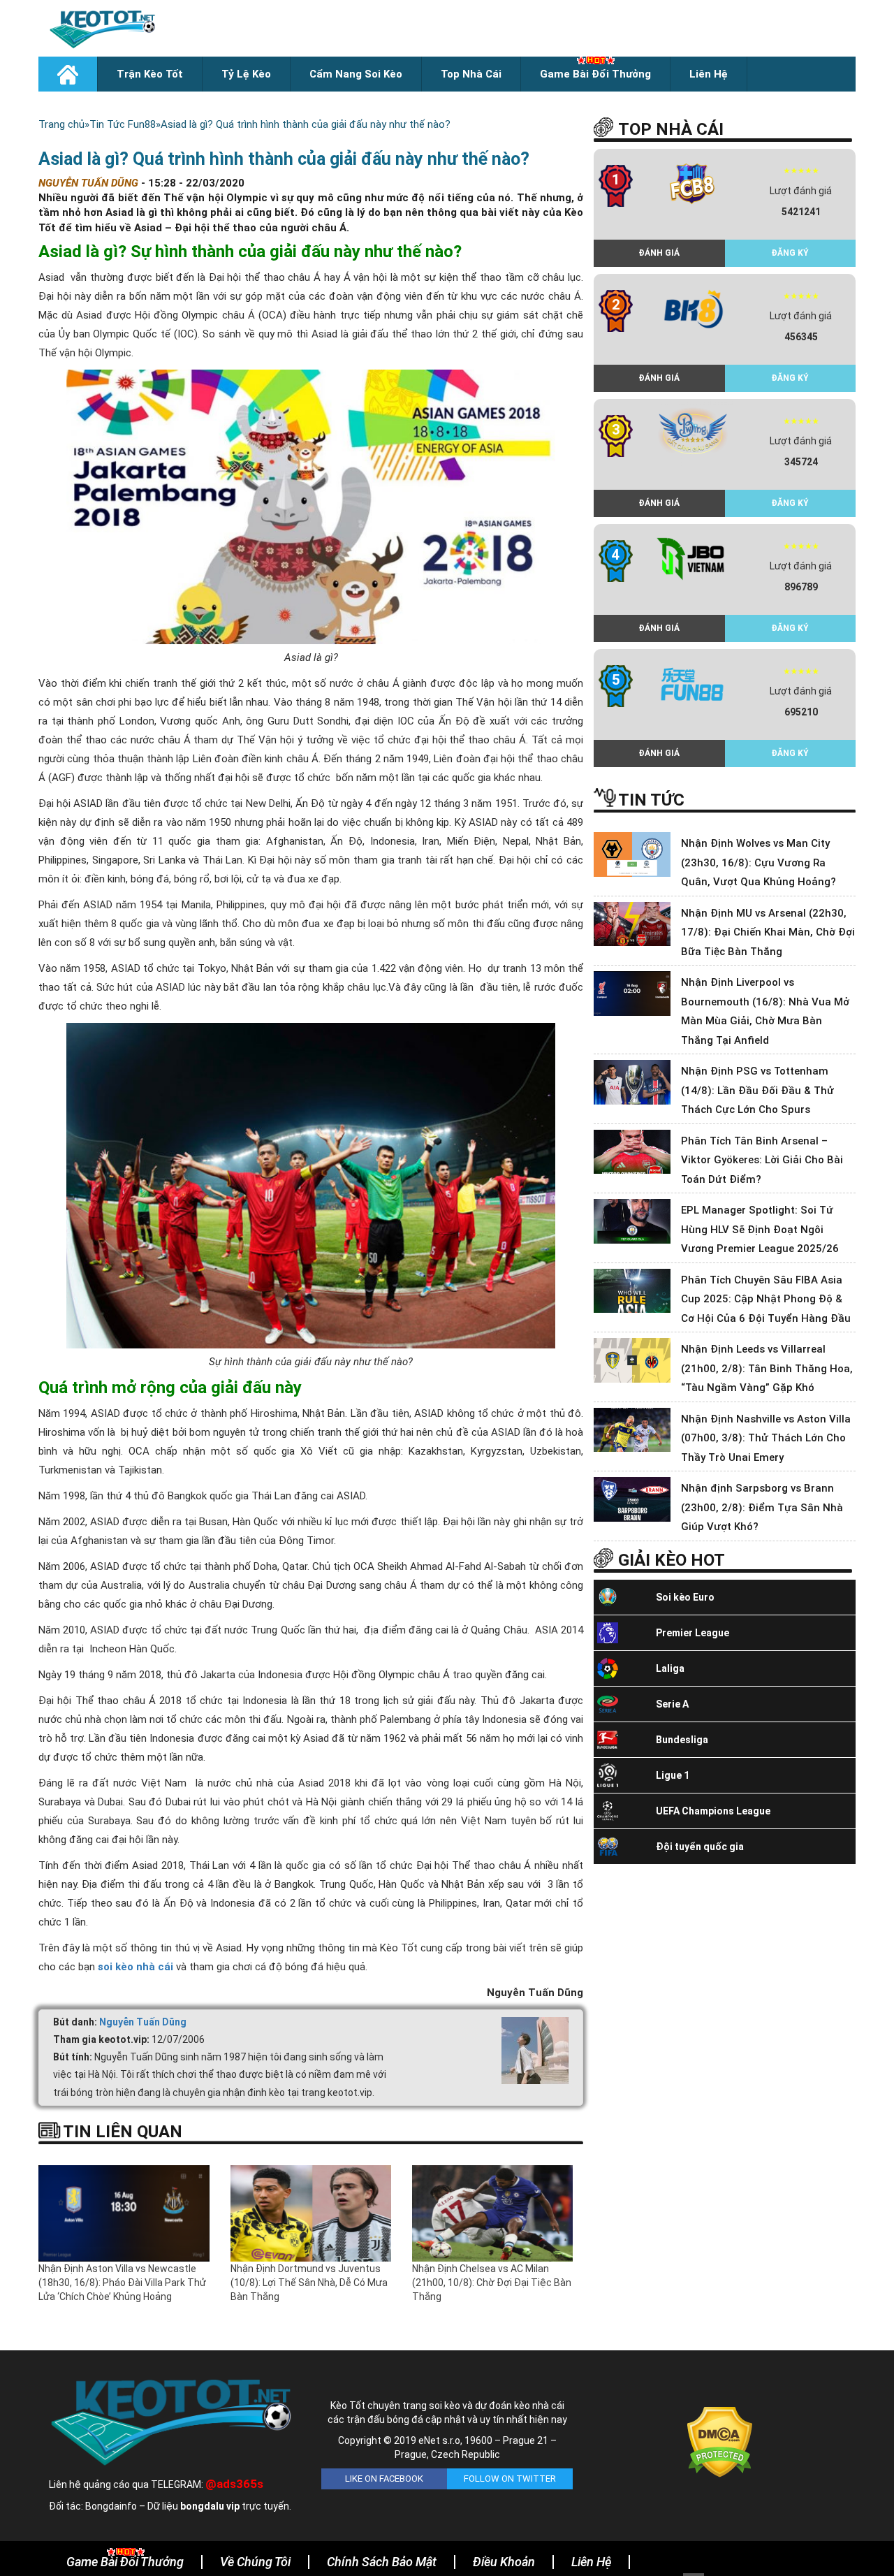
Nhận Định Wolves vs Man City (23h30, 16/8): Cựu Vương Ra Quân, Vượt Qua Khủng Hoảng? (759, 863)
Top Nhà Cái (471, 74)
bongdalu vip (210, 2506)
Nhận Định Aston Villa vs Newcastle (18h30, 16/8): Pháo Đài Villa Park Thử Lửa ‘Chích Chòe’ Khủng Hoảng (122, 2283)
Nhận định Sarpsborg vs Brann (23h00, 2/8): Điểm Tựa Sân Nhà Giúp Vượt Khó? (762, 1507)
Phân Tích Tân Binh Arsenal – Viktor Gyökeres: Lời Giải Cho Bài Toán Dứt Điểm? (762, 1160)
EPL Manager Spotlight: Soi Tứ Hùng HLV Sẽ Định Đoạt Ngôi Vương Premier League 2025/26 (760, 1229)
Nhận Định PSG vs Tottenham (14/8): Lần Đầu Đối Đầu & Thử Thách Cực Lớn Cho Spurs (757, 1090)
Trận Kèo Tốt (150, 74)
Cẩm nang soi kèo (356, 74)
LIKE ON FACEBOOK (384, 2479)
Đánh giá (659, 253)
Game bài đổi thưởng (595, 74)
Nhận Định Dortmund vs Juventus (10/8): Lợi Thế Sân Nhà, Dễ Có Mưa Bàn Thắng (309, 2283)
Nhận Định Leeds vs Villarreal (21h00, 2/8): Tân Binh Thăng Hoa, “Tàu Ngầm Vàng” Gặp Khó (767, 1368)
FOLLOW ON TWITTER (510, 2479)
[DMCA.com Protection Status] (720, 2441)
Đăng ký (790, 253)
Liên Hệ (709, 74)
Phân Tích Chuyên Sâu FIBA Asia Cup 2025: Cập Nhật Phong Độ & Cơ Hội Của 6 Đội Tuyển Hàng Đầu (766, 1299)
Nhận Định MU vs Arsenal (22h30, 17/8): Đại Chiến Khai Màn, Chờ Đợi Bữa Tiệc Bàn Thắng (768, 932)
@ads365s (234, 2484)
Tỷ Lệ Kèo (246, 74)
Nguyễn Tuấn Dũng (143, 2022)
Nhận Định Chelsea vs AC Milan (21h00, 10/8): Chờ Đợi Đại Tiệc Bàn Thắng (492, 2283)
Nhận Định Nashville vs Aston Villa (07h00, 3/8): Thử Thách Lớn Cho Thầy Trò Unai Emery (766, 1438)
